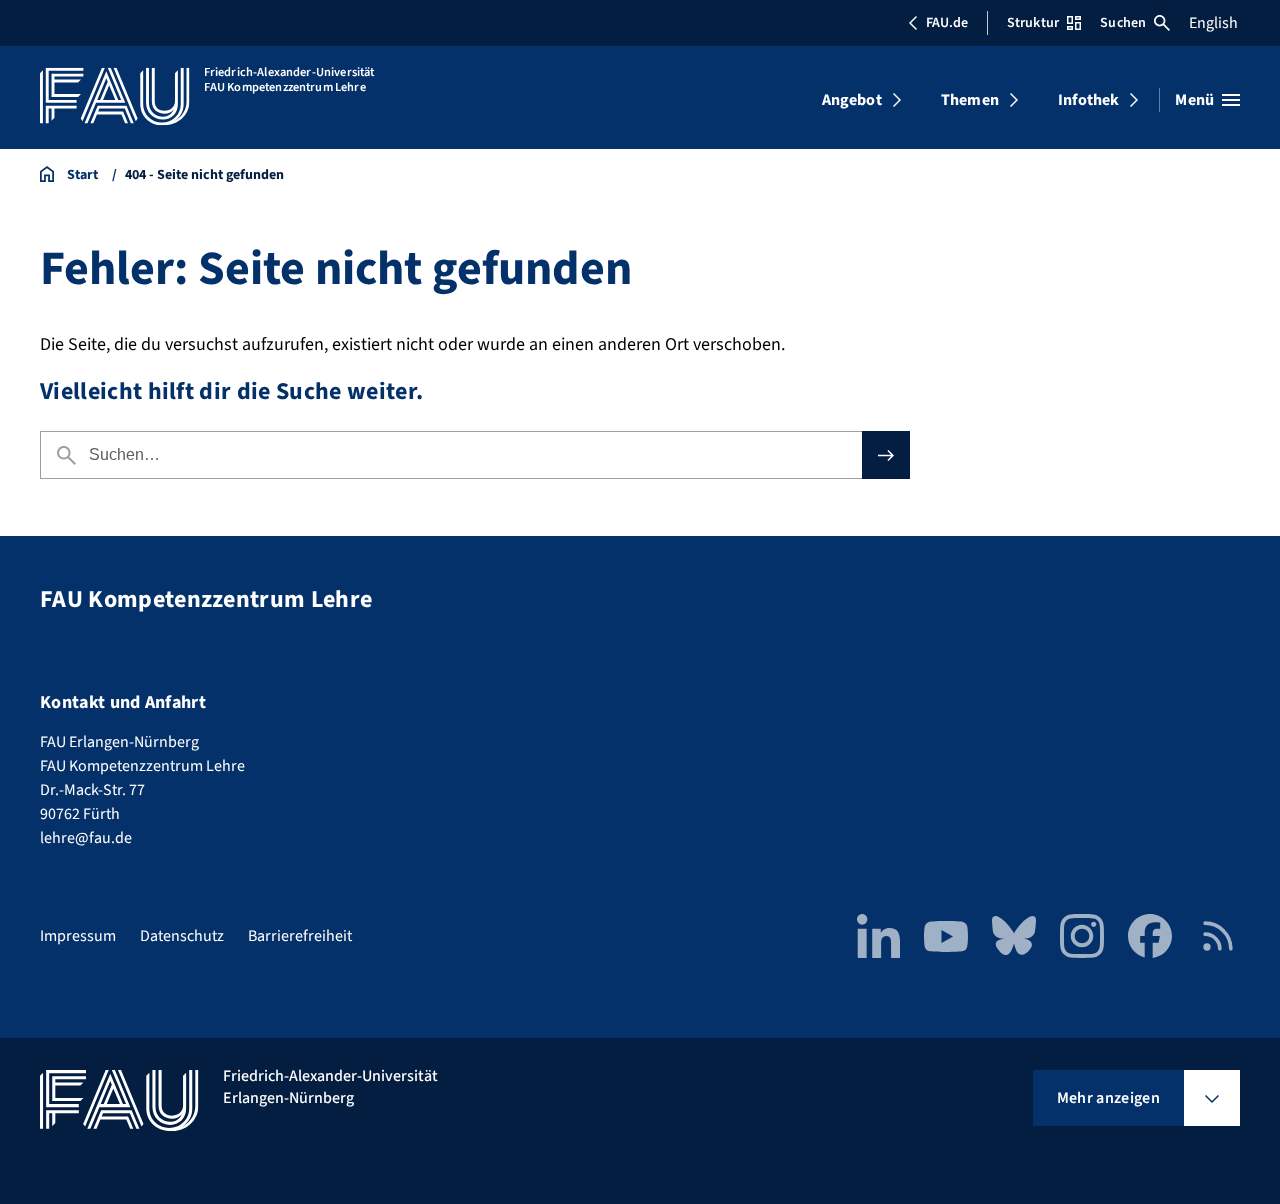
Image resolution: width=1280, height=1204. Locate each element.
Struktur (1033, 23)
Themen (970, 100)
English (1213, 23)
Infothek (1088, 100)
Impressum (78, 936)
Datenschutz (182, 936)
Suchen (1123, 23)
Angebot (852, 100)
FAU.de (947, 23)
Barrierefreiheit (300, 936)
